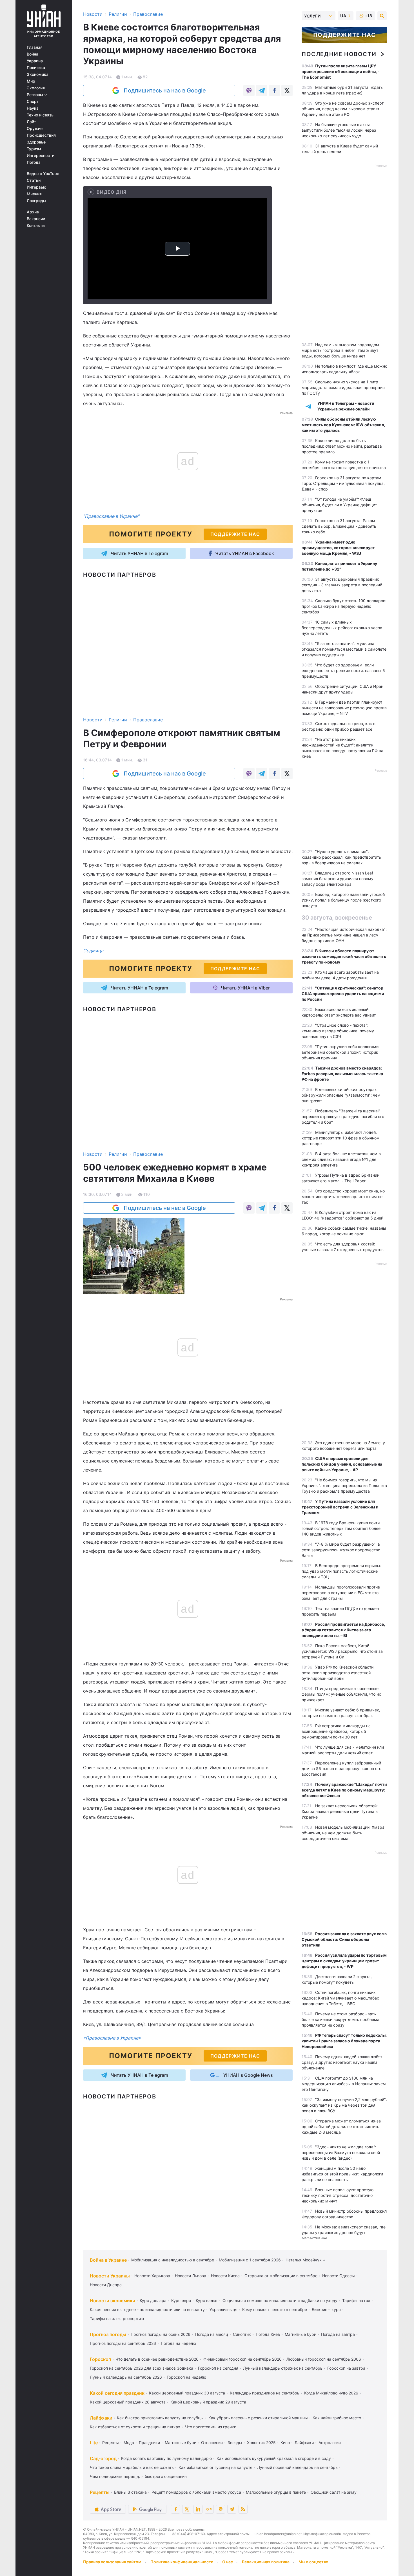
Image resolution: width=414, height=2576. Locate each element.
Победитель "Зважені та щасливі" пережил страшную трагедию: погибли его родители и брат (343, 1116)
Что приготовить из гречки (211, 2427)
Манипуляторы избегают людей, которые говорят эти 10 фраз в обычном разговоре (341, 1138)
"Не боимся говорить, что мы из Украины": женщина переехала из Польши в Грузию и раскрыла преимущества (344, 1485)
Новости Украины (110, 2276)
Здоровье (36, 142)
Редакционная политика (266, 2562)
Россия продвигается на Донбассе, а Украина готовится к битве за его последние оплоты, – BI (343, 1630)
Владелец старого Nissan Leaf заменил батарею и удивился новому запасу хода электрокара (338, 879)
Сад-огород (103, 2458)
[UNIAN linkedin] (198, 2509)
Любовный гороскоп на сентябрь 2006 (324, 2359)
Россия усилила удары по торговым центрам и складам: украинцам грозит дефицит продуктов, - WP (344, 1961)
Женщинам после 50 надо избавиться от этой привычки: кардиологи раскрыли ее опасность (342, 2174)
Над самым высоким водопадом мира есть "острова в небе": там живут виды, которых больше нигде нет (340, 350)
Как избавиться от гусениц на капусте (215, 2467)
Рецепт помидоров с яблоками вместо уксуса (196, 2492)
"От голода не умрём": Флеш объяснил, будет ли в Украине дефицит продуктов (339, 505)
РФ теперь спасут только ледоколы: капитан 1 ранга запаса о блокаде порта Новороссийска (344, 2041)
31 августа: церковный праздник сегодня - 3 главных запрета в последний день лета (342, 585)
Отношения (212, 2443)
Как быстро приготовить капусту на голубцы (160, 2418)
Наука (33, 108)
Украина (35, 61)
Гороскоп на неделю (186, 2377)
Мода (129, 2443)
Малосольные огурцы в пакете (276, 2492)
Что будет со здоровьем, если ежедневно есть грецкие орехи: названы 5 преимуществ (343, 670)
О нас (228, 2562)
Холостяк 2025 (261, 2443)
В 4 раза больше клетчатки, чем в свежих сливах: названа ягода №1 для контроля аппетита (341, 1159)
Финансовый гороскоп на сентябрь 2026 (242, 2359)
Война (33, 54)
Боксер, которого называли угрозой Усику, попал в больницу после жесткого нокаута (343, 900)
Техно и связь (40, 115)
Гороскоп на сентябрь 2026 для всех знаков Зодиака (142, 2368)
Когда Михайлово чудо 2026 (331, 2393)
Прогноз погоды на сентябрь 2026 (123, 2343)
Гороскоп (100, 2359)
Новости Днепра (106, 2285)
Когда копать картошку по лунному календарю (166, 2458)
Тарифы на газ (356, 2300)
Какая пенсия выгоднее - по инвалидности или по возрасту (147, 2309)
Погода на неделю (178, 2343)
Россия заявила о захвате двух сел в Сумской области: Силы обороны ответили (344, 1939)
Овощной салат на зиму (334, 2492)
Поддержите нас (344, 35)
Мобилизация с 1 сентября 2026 (250, 2260)
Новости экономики (113, 2301)
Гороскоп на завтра (346, 2368)
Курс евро (181, 2300)
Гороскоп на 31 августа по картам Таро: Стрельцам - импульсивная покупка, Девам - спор (343, 483)
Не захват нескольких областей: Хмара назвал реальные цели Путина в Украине (340, 1811)
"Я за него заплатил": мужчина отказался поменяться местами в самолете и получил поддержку (344, 649)
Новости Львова (191, 2276)
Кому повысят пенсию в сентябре (275, 2309)
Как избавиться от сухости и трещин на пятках (135, 2427)
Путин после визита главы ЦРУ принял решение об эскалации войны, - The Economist (341, 71)
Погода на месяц (212, 2334)
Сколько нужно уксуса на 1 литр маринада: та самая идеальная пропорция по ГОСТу (343, 387)
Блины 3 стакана (130, 2492)
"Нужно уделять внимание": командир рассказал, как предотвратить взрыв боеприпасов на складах (341, 857)
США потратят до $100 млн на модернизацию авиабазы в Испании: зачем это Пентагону (344, 2084)
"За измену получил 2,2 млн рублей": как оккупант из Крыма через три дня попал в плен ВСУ (344, 2105)
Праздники (149, 2443)
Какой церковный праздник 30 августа (187, 2393)
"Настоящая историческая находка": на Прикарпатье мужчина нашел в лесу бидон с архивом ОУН (344, 935)
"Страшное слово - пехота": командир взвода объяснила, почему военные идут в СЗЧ (338, 1031)
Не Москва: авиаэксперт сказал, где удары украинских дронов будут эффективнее (344, 2233)
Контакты (36, 226)
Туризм (34, 149)
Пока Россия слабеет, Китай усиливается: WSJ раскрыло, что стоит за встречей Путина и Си (342, 1651)
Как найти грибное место (337, 2418)
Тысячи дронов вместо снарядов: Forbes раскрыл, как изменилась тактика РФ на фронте (342, 1074)
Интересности (41, 156)
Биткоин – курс (326, 2309)
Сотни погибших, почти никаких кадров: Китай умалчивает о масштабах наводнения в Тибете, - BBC (340, 1998)
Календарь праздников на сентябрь (265, 2393)
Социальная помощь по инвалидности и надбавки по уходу (280, 2300)
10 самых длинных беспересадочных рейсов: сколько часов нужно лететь (342, 628)
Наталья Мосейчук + (305, 2260)
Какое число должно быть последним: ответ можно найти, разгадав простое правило (342, 446)
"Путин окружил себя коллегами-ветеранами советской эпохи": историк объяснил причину (341, 1052)
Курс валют (207, 2300)
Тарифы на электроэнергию (117, 2318)
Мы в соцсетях (313, 2562)
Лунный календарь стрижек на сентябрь (283, 2368)
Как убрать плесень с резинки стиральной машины (258, 2418)
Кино (285, 2443)
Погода (34, 162)
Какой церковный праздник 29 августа (208, 2402)
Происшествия (41, 135)
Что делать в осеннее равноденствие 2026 (157, 2359)
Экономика (38, 74)
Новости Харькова (152, 2276)
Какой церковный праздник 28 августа (128, 2402)
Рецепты (111, 2443)
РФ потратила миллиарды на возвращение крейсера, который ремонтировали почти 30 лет (336, 1731)
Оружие (35, 129)
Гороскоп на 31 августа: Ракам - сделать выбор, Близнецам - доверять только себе (340, 526)
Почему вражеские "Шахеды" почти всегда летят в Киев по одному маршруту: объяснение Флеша (344, 1790)
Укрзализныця (223, 2309)
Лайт (31, 122)
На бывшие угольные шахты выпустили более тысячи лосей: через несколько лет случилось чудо (339, 130)
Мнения (34, 194)
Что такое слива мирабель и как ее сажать (132, 2467)
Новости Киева (225, 2276)
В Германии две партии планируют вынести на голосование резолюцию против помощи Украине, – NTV (344, 708)
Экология (36, 88)
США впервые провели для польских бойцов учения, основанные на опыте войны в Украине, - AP (342, 1464)
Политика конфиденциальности (182, 2562)
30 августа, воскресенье (337, 918)
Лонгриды (36, 201)
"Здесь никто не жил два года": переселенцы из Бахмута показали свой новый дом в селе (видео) (341, 2152)
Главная (35, 47)
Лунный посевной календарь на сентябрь (297, 2467)
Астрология (330, 2443)
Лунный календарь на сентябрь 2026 (126, 2377)
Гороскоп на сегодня (218, 2368)
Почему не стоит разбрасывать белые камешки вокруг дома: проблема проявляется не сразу (340, 2019)
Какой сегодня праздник (117, 2393)
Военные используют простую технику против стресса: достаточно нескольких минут (338, 2195)
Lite (94, 2443)
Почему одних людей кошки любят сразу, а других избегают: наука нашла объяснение (342, 2062)
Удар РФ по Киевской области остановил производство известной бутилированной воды (338, 1673)
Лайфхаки (101, 2418)
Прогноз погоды (108, 2334)
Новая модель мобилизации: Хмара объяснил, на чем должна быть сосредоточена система (343, 1833)
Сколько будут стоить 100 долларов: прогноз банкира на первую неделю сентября (344, 606)
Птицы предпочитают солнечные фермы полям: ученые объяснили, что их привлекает (341, 1694)
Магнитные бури (301, 2334)
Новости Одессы (339, 2276)
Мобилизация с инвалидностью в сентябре (173, 2260)
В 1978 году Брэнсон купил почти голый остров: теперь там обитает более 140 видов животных (341, 1528)
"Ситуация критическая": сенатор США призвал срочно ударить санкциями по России (343, 994)
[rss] (243, 2509)
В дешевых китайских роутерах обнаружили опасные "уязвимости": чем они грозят (341, 1095)
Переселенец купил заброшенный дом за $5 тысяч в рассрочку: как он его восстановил (341, 1768)
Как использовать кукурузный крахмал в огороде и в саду (274, 2458)
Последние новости (339, 54)
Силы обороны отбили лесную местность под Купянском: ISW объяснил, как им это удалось (343, 425)
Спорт (33, 101)
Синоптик (242, 2334)
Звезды (235, 2443)
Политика (36, 68)
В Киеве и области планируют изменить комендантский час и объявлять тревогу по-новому (344, 956)
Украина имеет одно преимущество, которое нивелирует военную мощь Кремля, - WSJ (338, 548)
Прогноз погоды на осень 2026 (161, 2334)
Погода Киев (268, 2334)
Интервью (36, 187)
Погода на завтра (338, 2334)
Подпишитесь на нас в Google (165, 90)
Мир (31, 81)
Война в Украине (108, 2260)
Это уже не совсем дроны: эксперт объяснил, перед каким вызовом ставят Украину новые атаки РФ (343, 109)
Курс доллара (153, 2300)
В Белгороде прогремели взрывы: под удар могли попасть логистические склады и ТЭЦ (341, 1571)
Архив (33, 212)
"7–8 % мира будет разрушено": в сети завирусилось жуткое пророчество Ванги (341, 1550)
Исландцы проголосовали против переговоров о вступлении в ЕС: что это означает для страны (341, 1593)
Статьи (34, 180)
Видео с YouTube (43, 174)
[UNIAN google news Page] (209, 2509)
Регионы (35, 95)
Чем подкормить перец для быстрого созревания (138, 2476)
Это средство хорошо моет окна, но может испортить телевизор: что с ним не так (343, 1197)
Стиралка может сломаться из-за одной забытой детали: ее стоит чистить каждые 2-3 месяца (341, 2127)
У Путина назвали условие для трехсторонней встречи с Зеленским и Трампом (340, 1507)
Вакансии (36, 219)
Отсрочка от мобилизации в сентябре (281, 2276)
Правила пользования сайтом (112, 2562)
